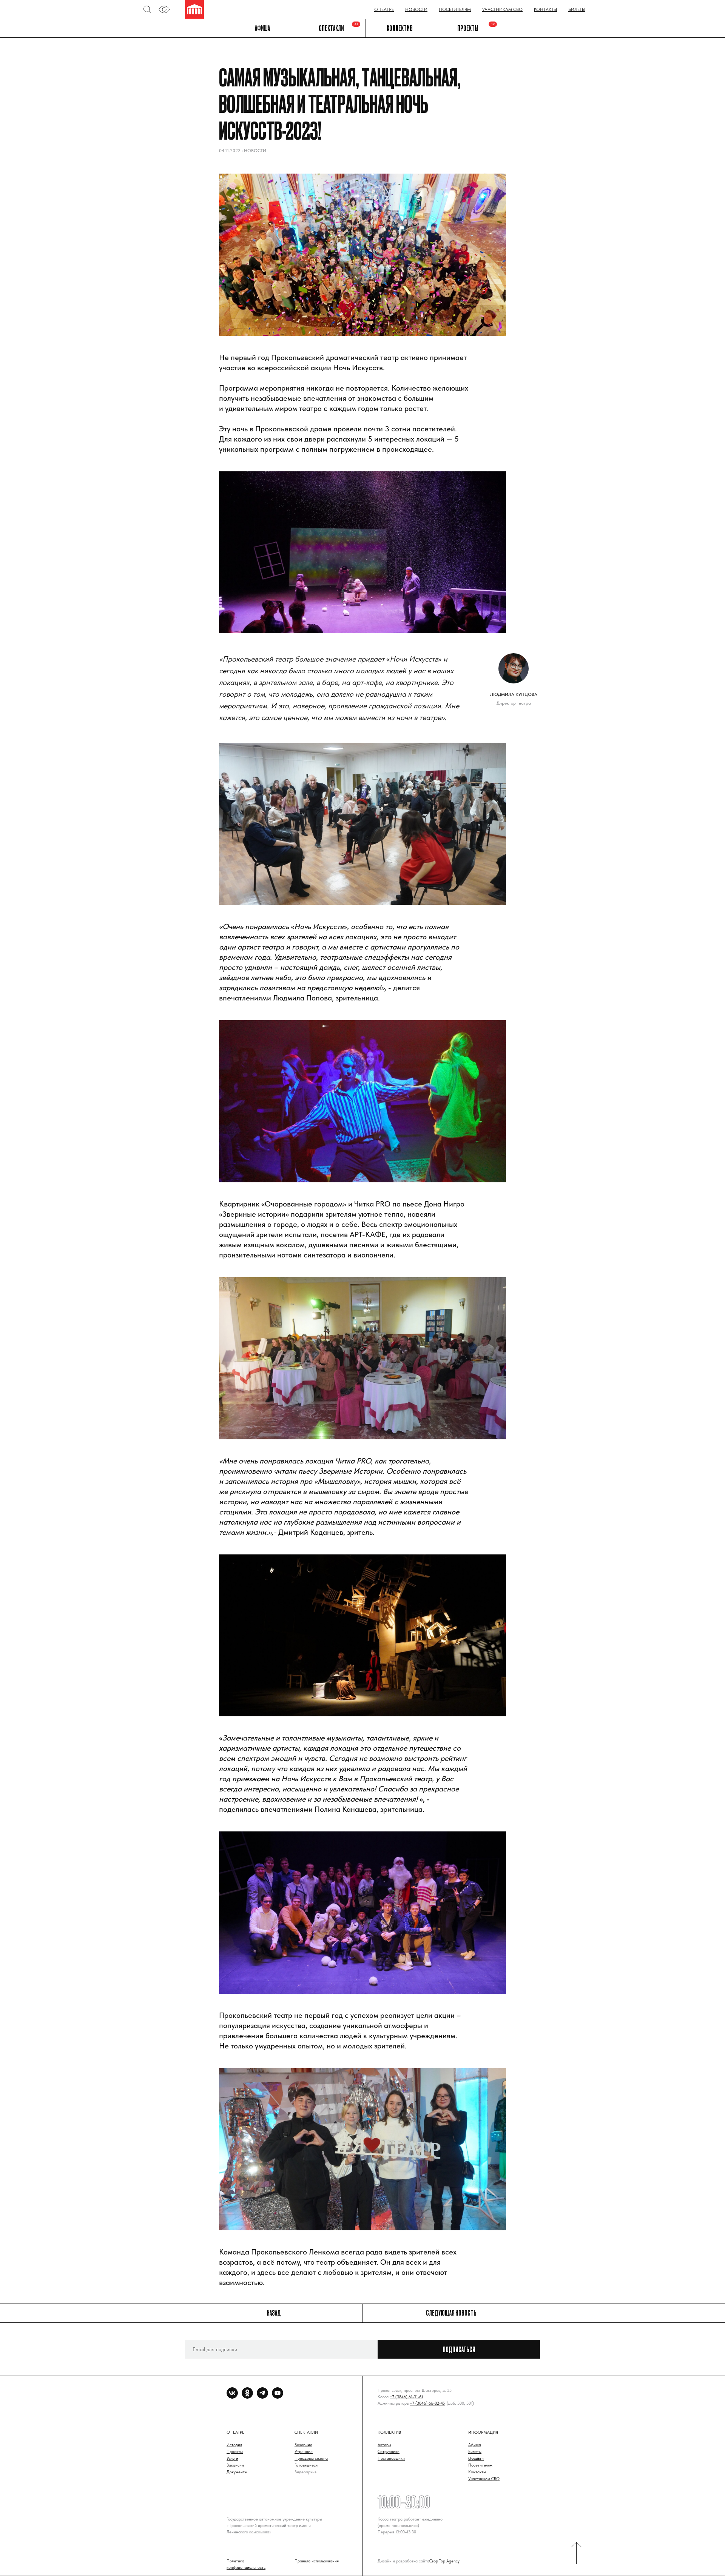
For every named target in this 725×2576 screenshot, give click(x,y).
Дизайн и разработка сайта (403, 2561)
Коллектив (400, 28)
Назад (274, 2313)
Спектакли (331, 28)
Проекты (468, 28)
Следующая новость (451, 2313)
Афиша (262, 28)
